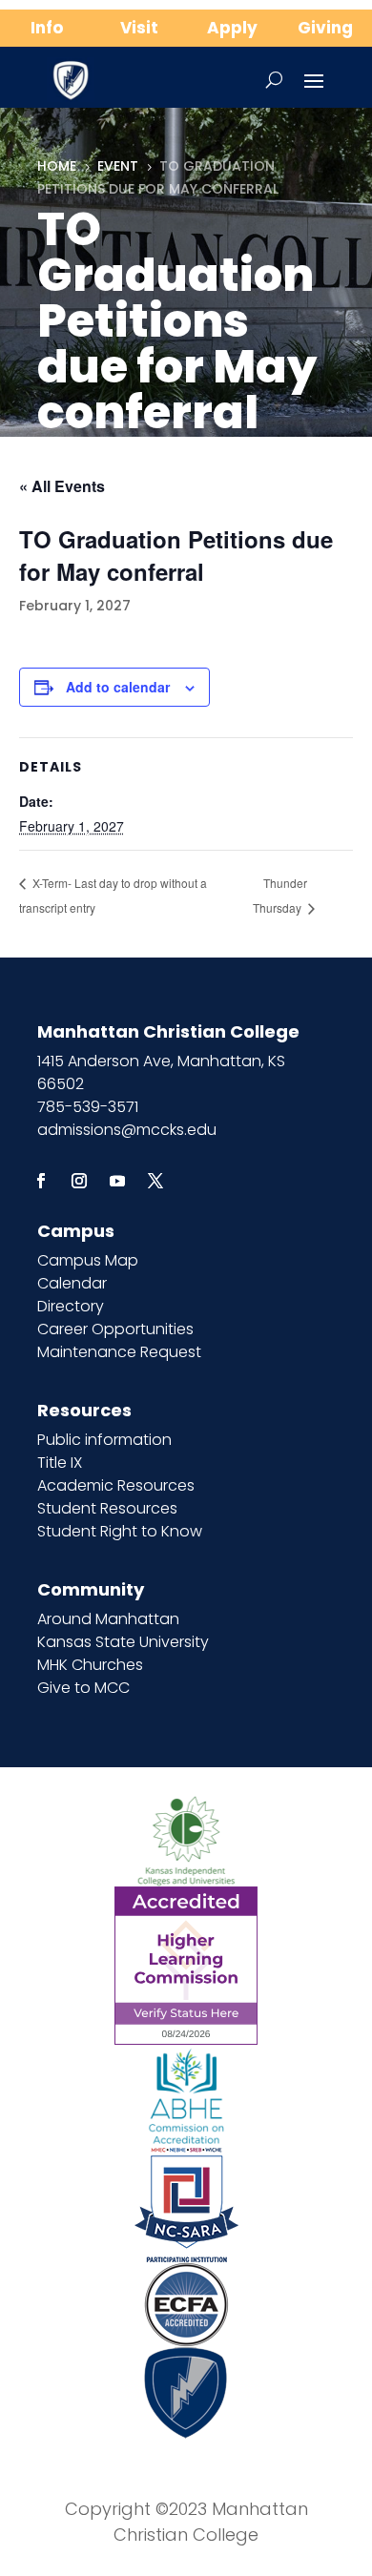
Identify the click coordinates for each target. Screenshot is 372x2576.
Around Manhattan (108, 1619)
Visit (139, 28)
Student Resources (107, 1508)
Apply (232, 28)
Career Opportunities (115, 1329)
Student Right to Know (120, 1531)
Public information (104, 1440)
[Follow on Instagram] (79, 1181)
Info (47, 28)
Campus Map (88, 1260)
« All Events (62, 486)
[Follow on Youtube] (117, 1181)
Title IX (60, 1463)
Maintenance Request (119, 1352)
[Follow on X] (155, 1181)
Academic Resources (116, 1485)
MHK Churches (90, 1665)
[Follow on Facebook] (41, 1181)
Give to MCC (83, 1688)
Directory (71, 1306)
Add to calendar (118, 687)
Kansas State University (123, 1642)
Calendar (72, 1283)
